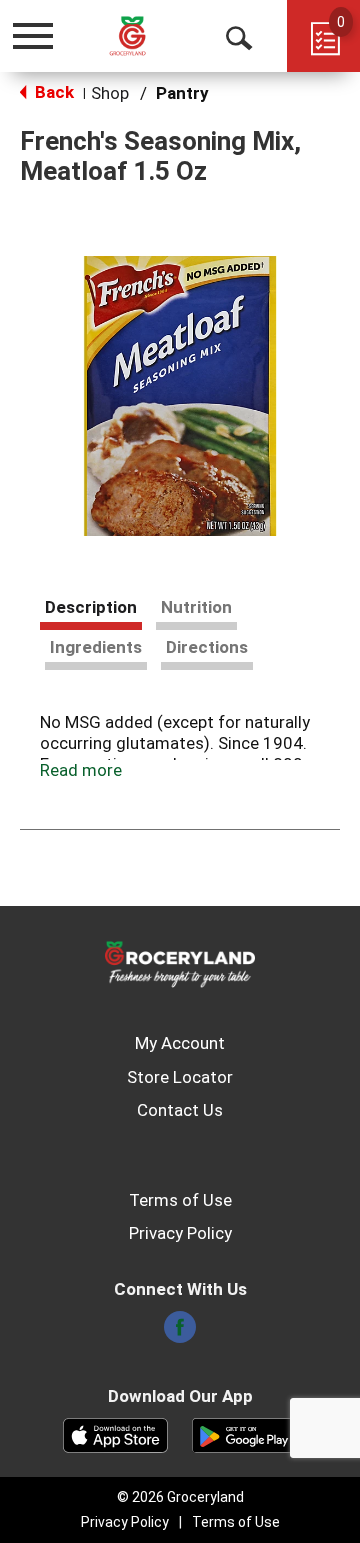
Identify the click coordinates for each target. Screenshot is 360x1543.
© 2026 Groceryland (180, 1497)
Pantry (182, 93)
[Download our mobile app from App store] (115, 1434)
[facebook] (180, 1333)
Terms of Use (180, 1200)
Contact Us (180, 1110)
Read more (81, 770)
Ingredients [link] (96, 647)
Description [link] (91, 607)
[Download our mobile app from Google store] (244, 1434)
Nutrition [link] (196, 607)
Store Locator (180, 1077)
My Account (180, 1043)
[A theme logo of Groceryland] (143, 35)
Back (52, 92)
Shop (110, 93)
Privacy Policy (180, 1233)
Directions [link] (207, 647)
